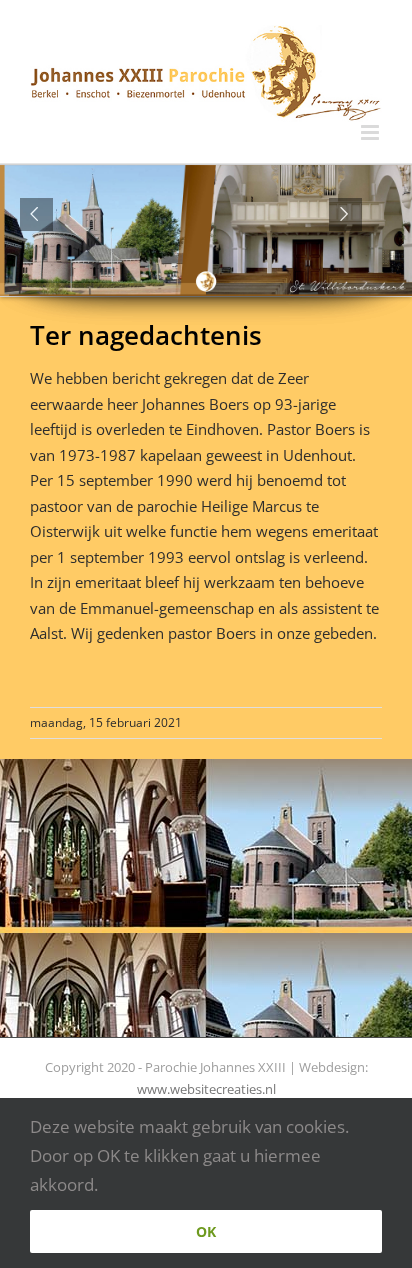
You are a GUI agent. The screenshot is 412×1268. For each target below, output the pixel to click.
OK (206, 1231)
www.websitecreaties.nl (206, 1089)
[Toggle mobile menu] (371, 132)
